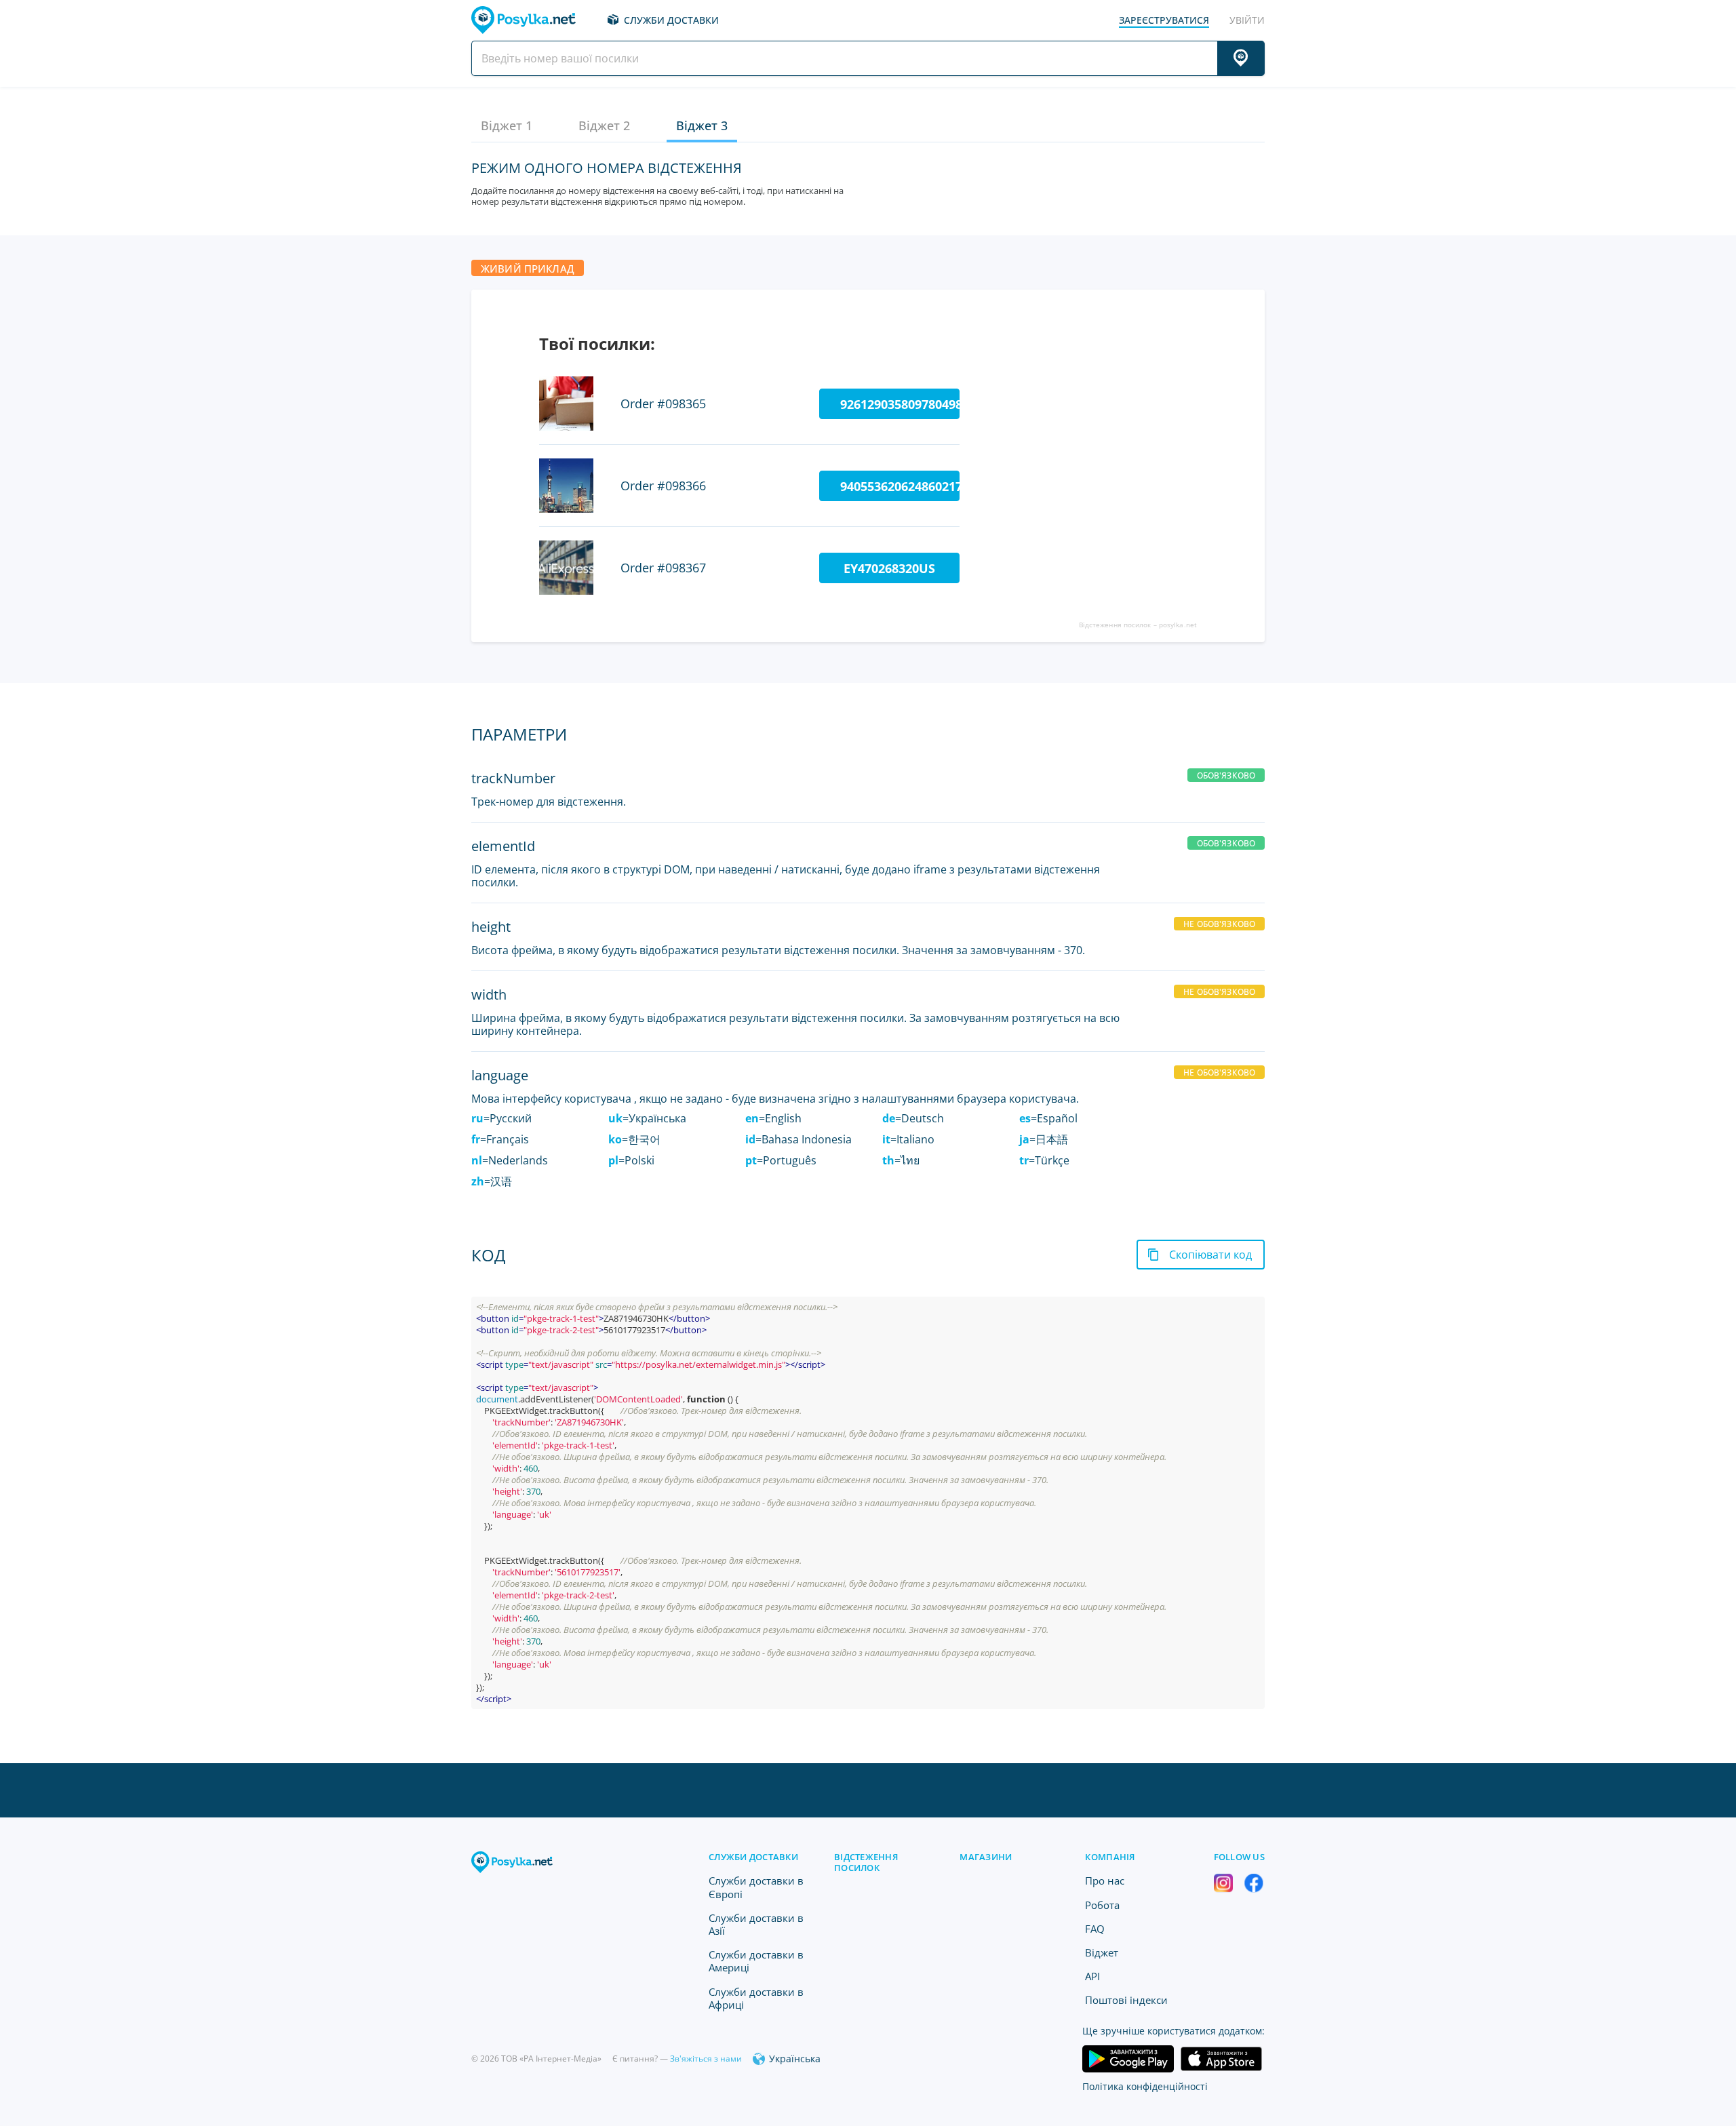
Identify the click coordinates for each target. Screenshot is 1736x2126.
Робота (1102, 1905)
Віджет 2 (604, 125)
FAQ (1095, 1929)
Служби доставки (671, 20)
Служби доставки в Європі (756, 1887)
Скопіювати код (1210, 1255)
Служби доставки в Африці (756, 1998)
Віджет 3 (702, 125)
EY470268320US (889, 568)
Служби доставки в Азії (756, 1924)
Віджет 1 (507, 125)
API (1092, 1976)
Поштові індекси (1126, 2000)
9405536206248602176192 (900, 486)
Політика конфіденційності (1145, 2086)
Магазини (986, 1857)
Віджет (1102, 1952)
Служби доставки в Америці (756, 1961)
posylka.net (1178, 625)
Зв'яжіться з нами (706, 2059)
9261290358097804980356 (900, 404)
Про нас (1105, 1881)
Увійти (1247, 20)
